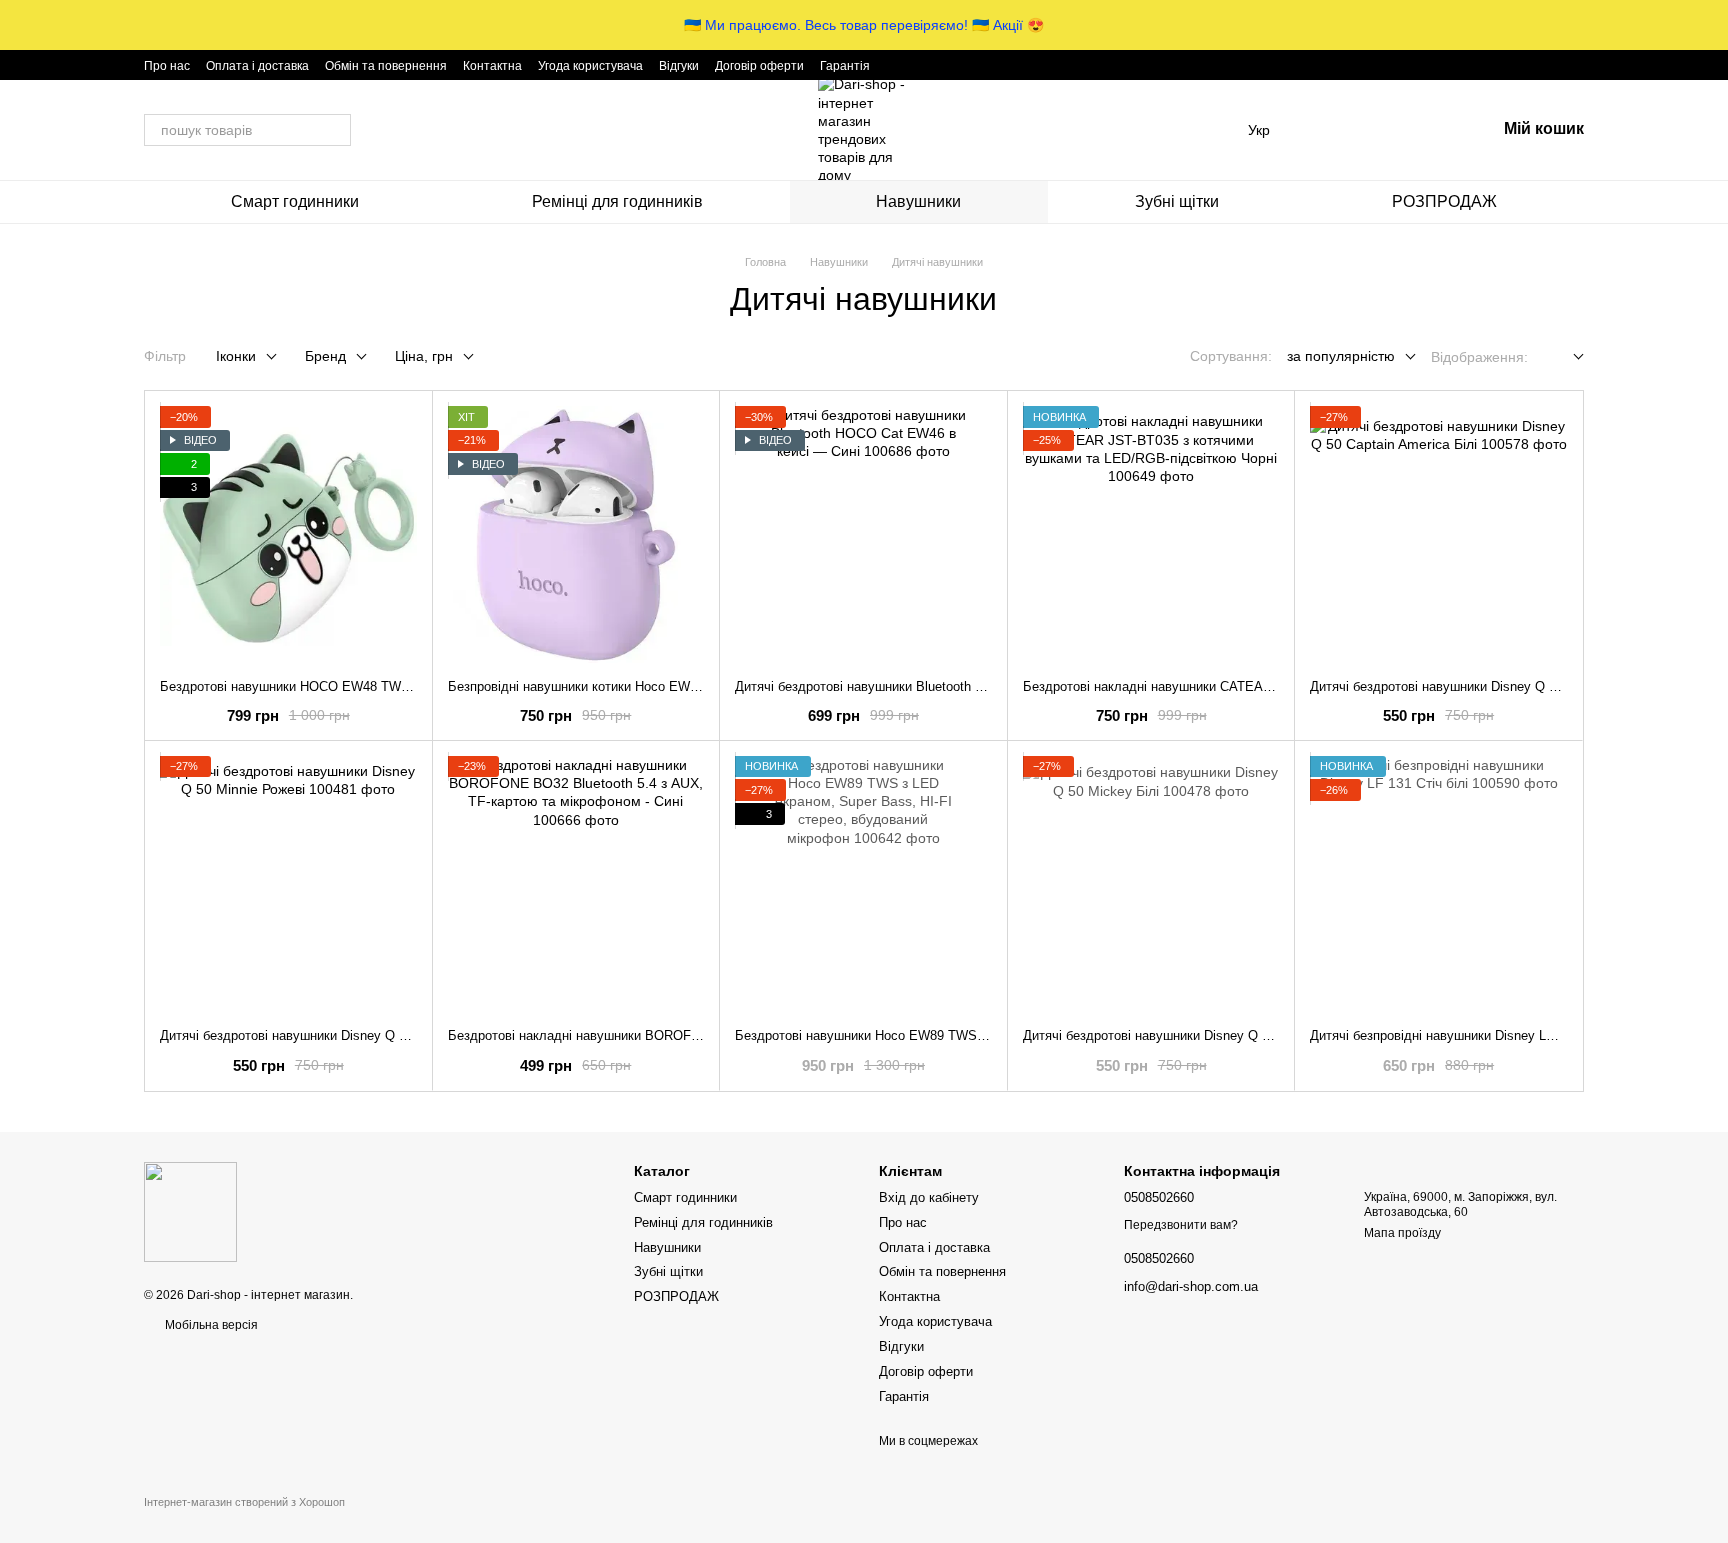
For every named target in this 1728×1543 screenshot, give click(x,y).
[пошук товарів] (335, 130)
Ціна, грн (424, 356)
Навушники (918, 201)
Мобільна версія (210, 1325)
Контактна (492, 66)
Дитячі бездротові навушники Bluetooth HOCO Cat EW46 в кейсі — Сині (951, 686)
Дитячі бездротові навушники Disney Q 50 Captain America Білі (1499, 686)
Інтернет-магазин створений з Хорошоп (244, 1502)
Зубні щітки (1177, 201)
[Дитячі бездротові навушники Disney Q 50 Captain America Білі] (1438, 534)
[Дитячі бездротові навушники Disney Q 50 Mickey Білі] (1151, 884)
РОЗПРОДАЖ (1444, 201)
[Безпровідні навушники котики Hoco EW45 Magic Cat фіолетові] (576, 534)
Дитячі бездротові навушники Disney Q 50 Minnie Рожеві (330, 1035)
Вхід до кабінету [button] (929, 1197)
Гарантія (845, 66)
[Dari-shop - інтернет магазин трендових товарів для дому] (190, 1211)
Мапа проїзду (1402, 1233)
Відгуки (679, 66)
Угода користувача (590, 66)
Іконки (236, 356)
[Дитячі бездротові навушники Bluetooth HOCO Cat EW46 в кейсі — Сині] (863, 534)
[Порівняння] (1324, 130)
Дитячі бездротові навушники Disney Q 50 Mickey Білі (1186, 1035)
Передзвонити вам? (1181, 1225)
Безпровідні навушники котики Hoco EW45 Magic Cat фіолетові (639, 686)
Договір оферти (759, 66)
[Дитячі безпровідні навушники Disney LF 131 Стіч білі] (1438, 884)
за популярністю (1341, 356)
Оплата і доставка (257, 66)
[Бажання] (1376, 130)
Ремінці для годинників (617, 201)
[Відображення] (1563, 357)
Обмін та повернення (386, 66)
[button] (1712, 25)
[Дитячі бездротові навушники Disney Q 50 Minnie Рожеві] (288, 884)
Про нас (167, 66)
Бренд (325, 356)
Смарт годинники (295, 201)
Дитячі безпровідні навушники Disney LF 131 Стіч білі (1471, 1035)
